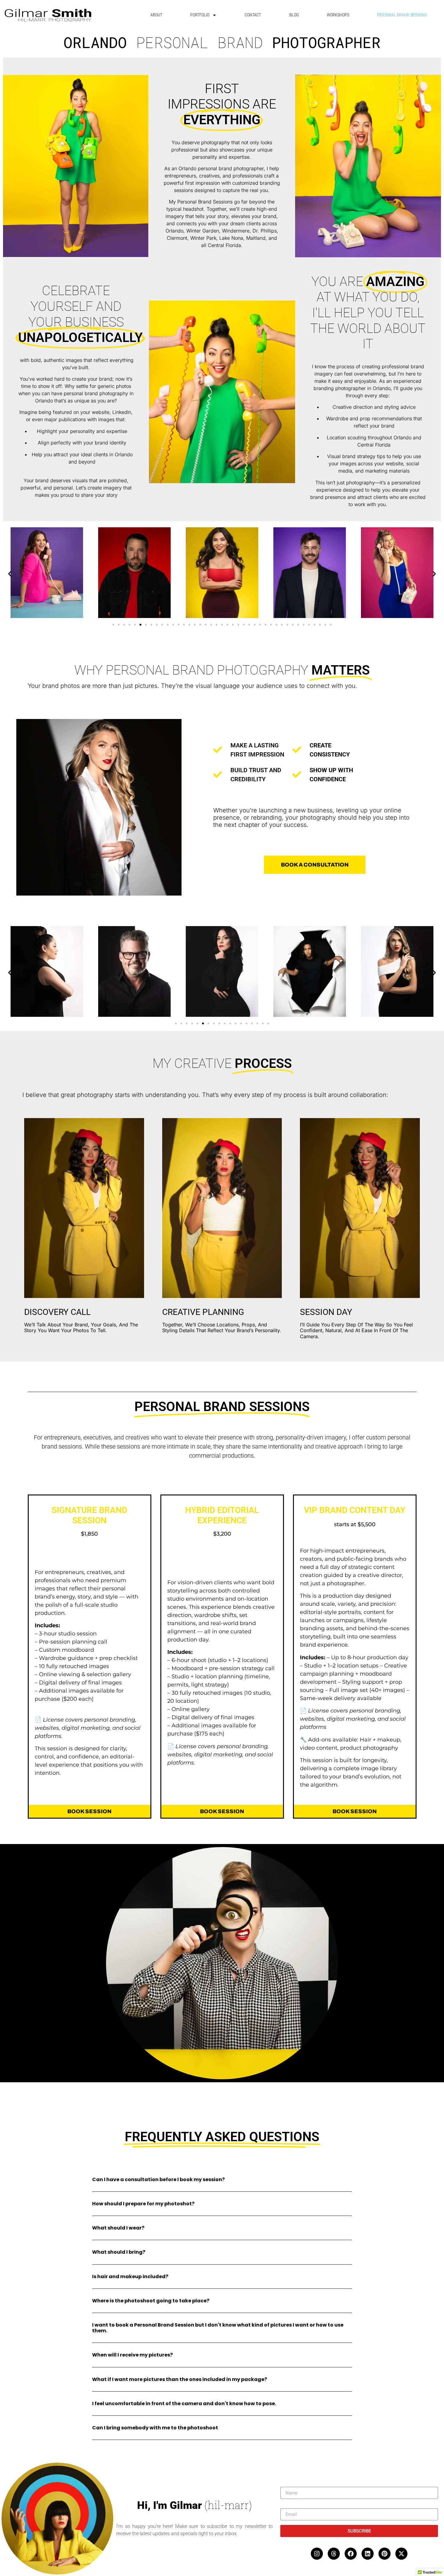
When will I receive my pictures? (132, 2355)
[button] (10, 574)
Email (286, 2506)
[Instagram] (317, 2554)
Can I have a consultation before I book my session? (158, 2179)
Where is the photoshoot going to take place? (151, 2301)
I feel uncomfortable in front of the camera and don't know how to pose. (184, 2404)
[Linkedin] (368, 2554)
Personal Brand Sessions (402, 15)
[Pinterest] (384, 2554)
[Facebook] (351, 2554)
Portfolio (200, 15)
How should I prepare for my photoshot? (143, 2204)
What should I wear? (118, 2228)
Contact (253, 15)
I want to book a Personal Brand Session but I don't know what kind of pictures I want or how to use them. (218, 2328)
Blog (294, 15)
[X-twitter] (401, 2554)
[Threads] (334, 2554)
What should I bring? (119, 2252)
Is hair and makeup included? (130, 2277)
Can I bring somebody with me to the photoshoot (155, 2428)
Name (287, 2484)
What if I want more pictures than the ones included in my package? (180, 2379)
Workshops (338, 15)
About (156, 15)
